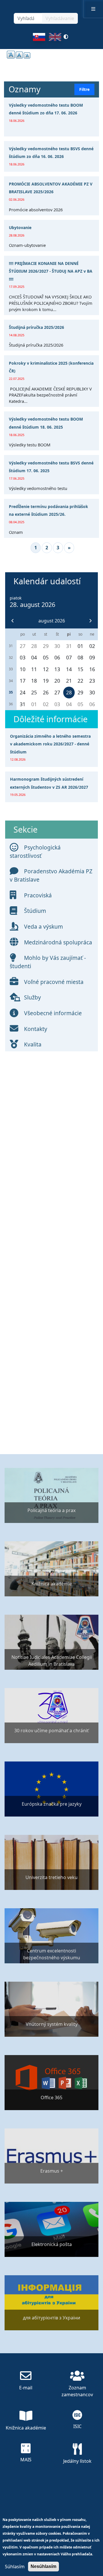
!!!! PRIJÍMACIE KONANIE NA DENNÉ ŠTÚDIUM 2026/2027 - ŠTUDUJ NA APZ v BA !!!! (51, 271)
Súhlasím (15, 2567)
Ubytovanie (20, 227)
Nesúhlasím (43, 2566)
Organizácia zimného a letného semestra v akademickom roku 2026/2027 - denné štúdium (50, 744)
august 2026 (52, 621)
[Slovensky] (39, 39)
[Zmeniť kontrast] (66, 39)
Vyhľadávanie (60, 18)
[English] (55, 39)
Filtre (84, 89)
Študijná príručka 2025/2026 (36, 327)
